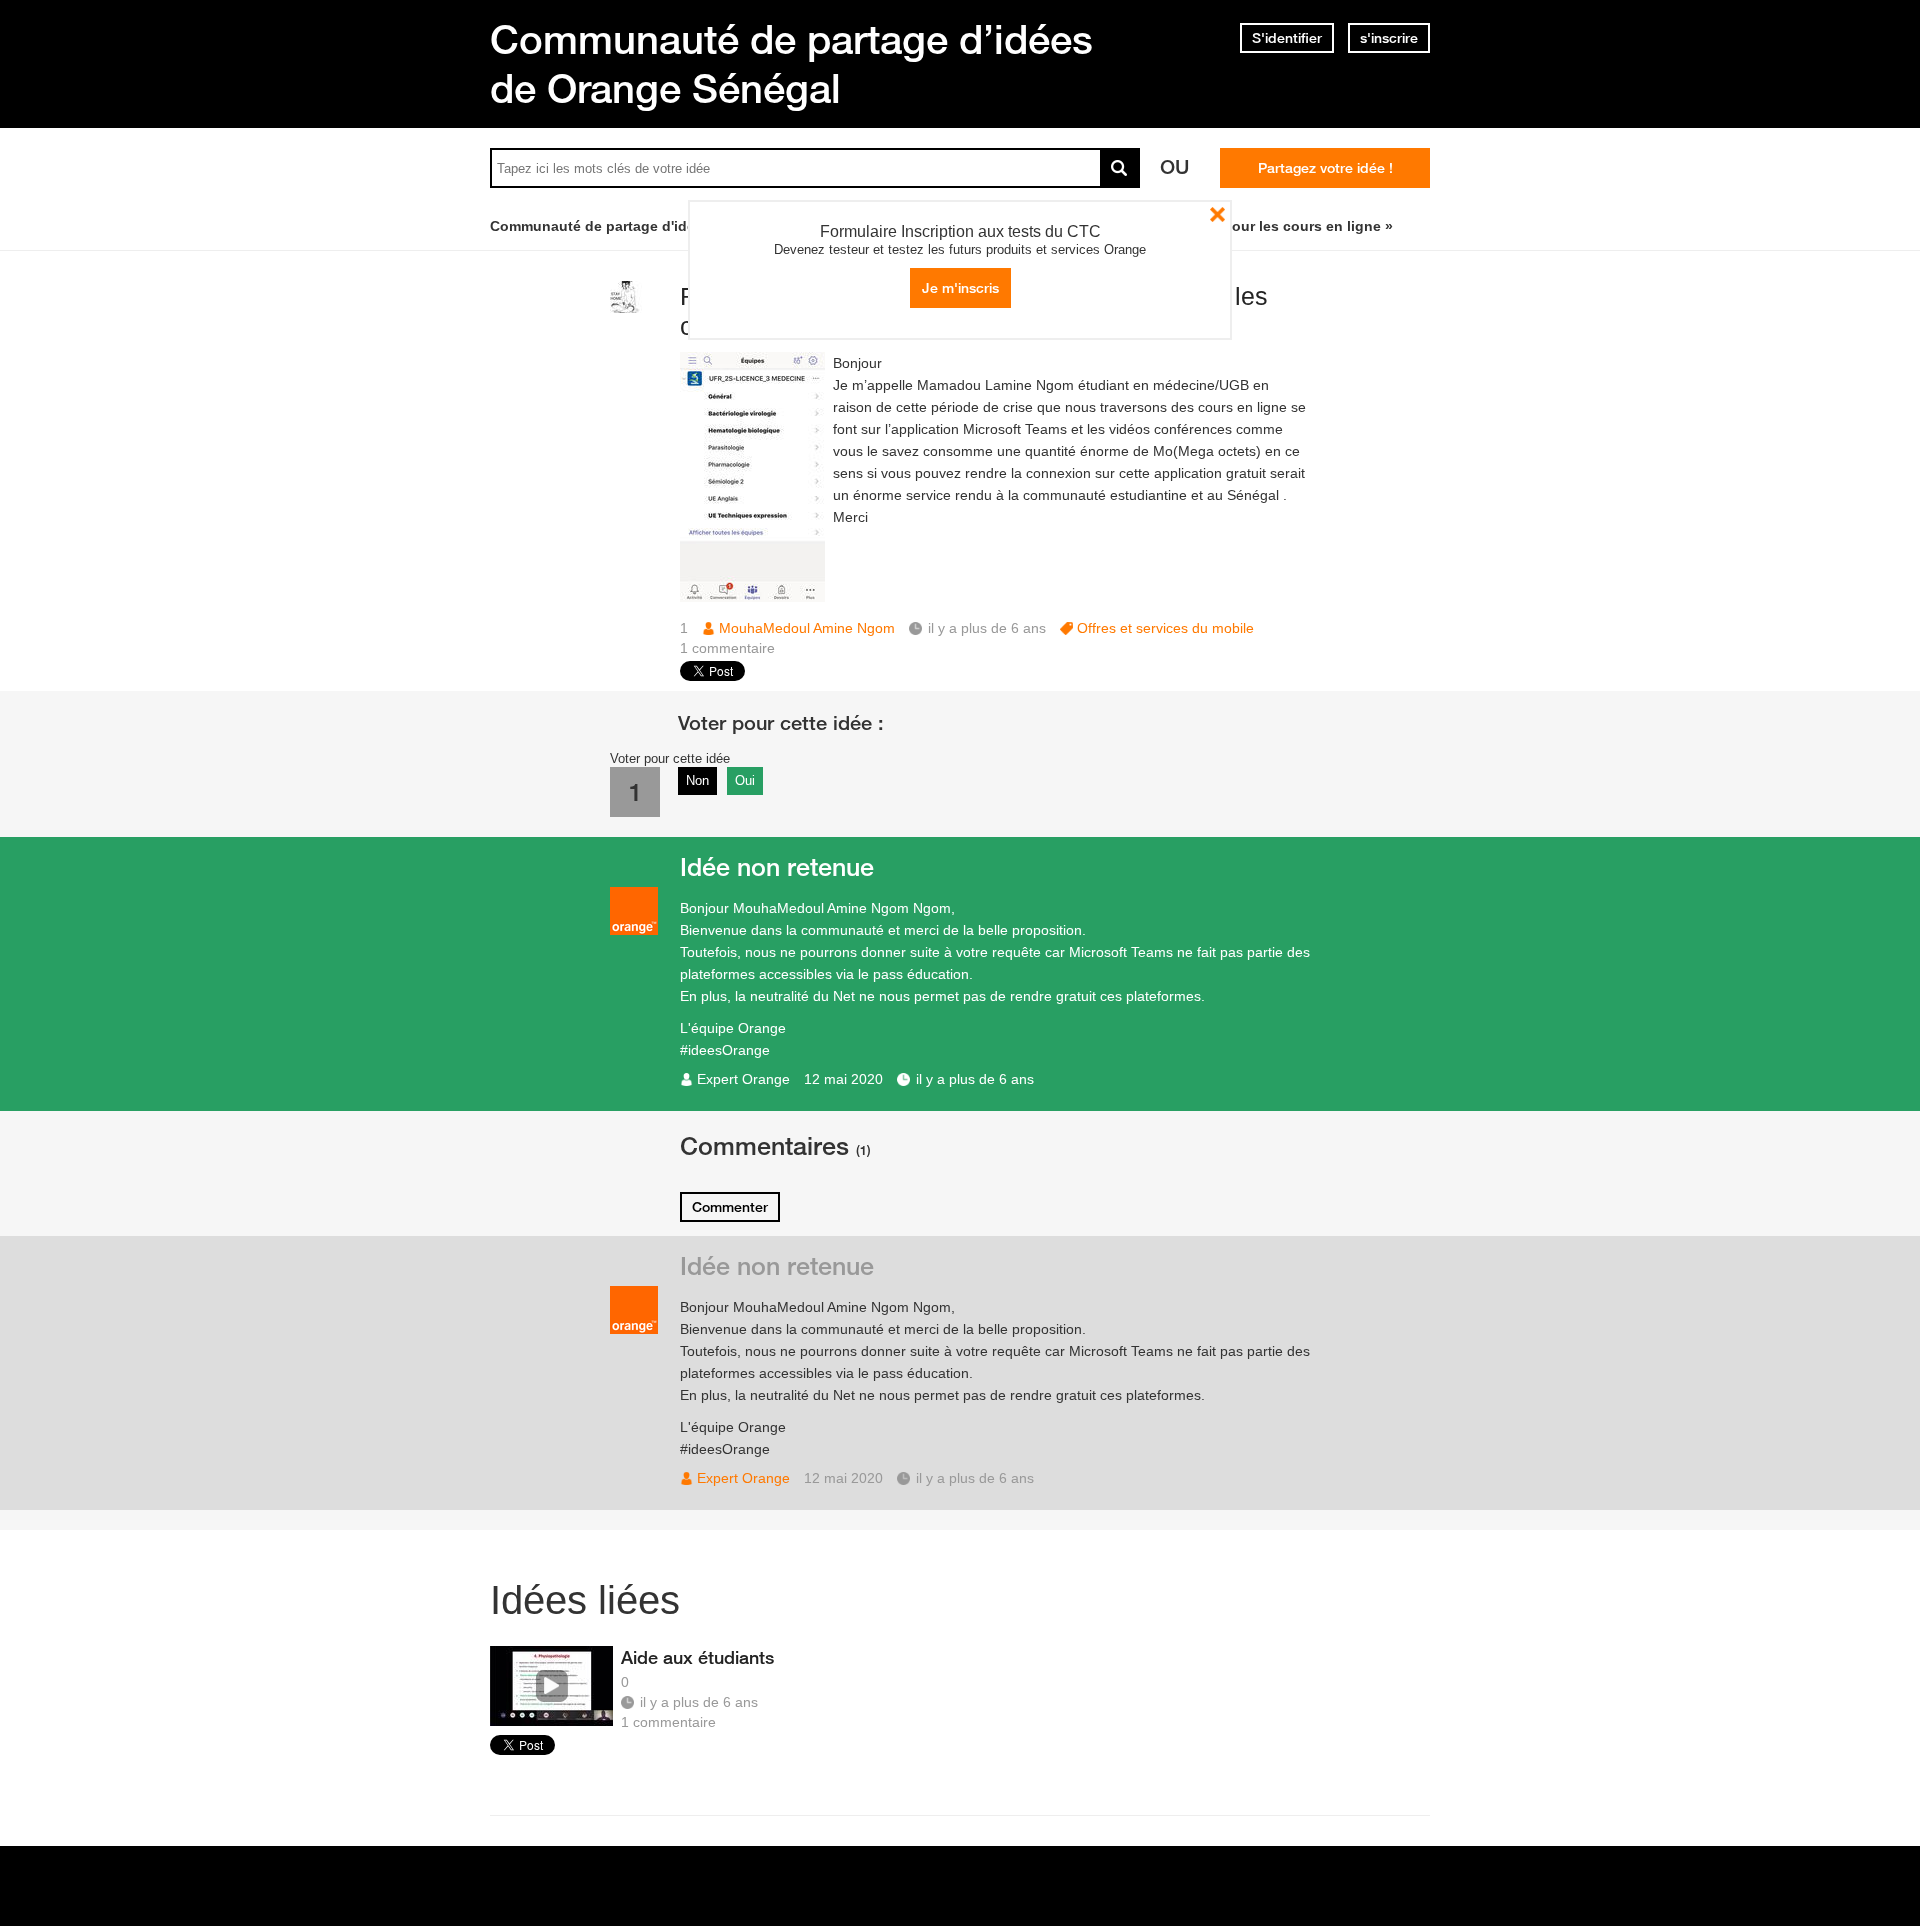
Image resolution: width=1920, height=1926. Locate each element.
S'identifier (1287, 38)
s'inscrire (1389, 38)
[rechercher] (1120, 168)
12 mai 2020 (843, 1079)
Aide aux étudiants (697, 1657)
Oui (745, 780)
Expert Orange (743, 1079)
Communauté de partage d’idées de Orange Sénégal (791, 63)
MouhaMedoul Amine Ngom (807, 628)
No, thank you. (1217, 214)
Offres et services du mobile (1165, 628)
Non (697, 780)
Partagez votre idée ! (1325, 168)
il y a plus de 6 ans (975, 1079)
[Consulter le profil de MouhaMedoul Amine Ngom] (626, 308)
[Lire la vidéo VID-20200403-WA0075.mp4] (551, 1686)
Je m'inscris (960, 288)
